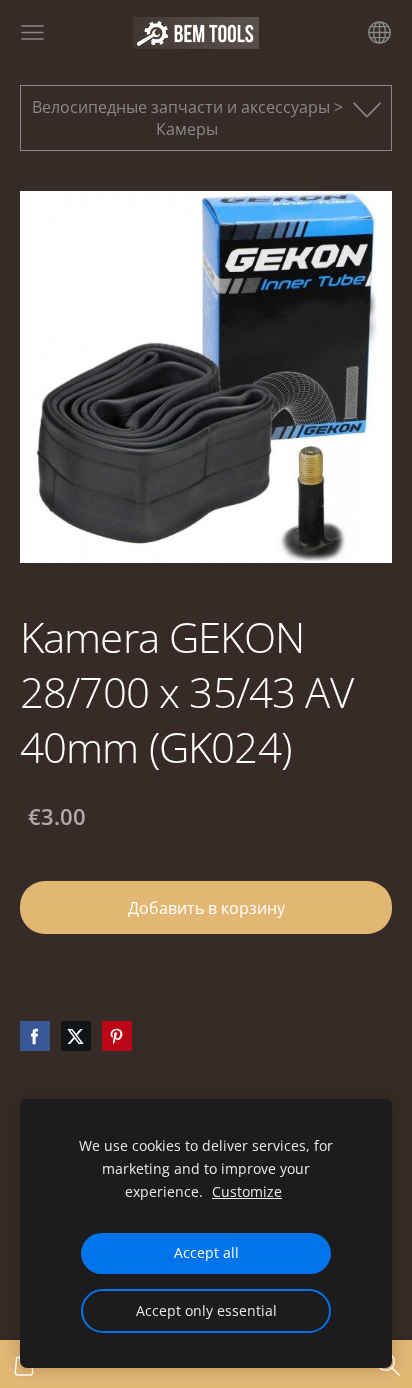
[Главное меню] (32, 32)
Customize (247, 1191)
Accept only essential (206, 1310)
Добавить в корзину (206, 908)
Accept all (206, 1252)
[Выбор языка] (379, 32)
